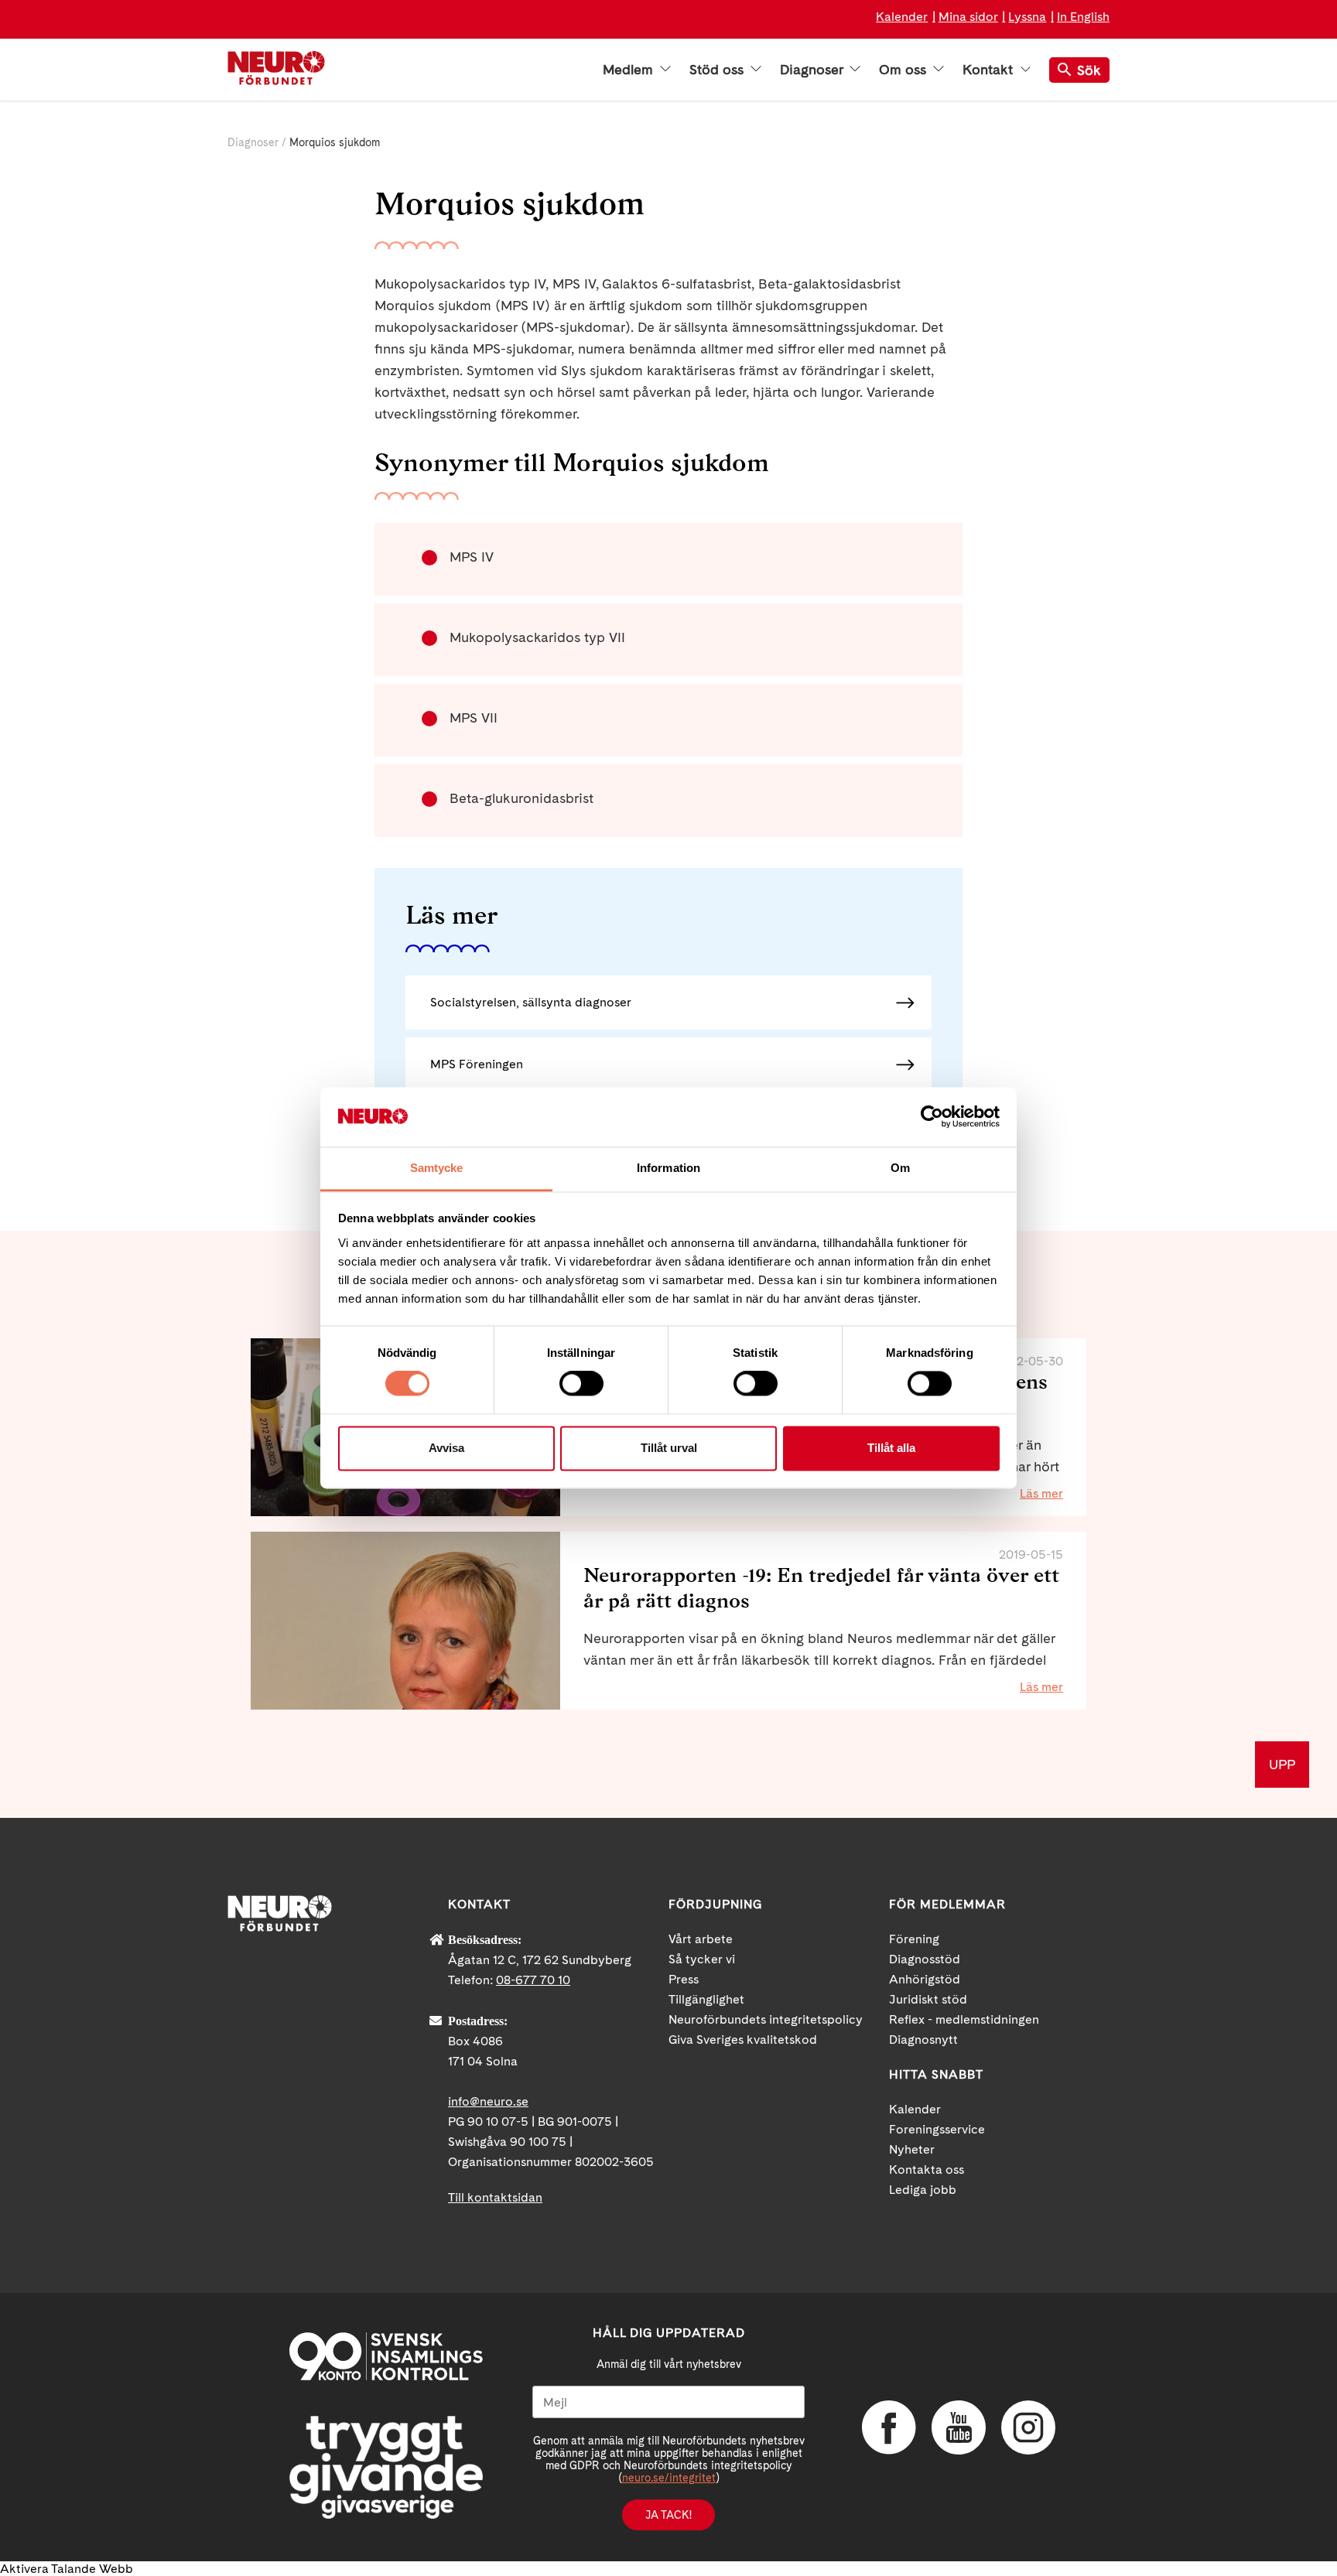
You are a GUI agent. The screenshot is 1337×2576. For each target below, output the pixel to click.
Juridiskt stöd (928, 1999)
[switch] (581, 1384)
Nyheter (912, 2149)
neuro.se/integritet (669, 2478)
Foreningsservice (937, 2129)
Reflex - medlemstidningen (964, 2019)
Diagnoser (813, 70)
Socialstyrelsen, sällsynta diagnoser (531, 1002)
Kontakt (990, 70)
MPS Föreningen (477, 1064)
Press (684, 1979)
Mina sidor (968, 17)
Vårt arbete (701, 1939)
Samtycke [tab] (437, 1168)
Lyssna (1027, 17)
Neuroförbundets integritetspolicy (766, 2019)
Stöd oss (718, 70)
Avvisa (446, 1448)
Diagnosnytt (923, 2040)
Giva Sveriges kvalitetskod (743, 2040)
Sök (1089, 70)
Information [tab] (668, 1168)
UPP (1282, 1764)
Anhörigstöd (925, 1979)
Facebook (889, 2427)
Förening (914, 1939)
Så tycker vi (702, 1959)
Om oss (904, 70)
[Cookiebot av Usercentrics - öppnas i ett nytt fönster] (932, 1117)
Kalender (902, 17)
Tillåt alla (891, 1448)
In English (1083, 17)
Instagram (1028, 2427)
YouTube (959, 2427)
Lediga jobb (923, 2190)
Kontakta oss (927, 2169)
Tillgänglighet (706, 1999)
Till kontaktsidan (495, 2197)
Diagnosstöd (925, 1959)
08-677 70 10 (533, 1980)
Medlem (630, 70)
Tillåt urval (669, 1448)
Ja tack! (668, 2515)
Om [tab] (900, 1168)
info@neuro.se (488, 2101)
